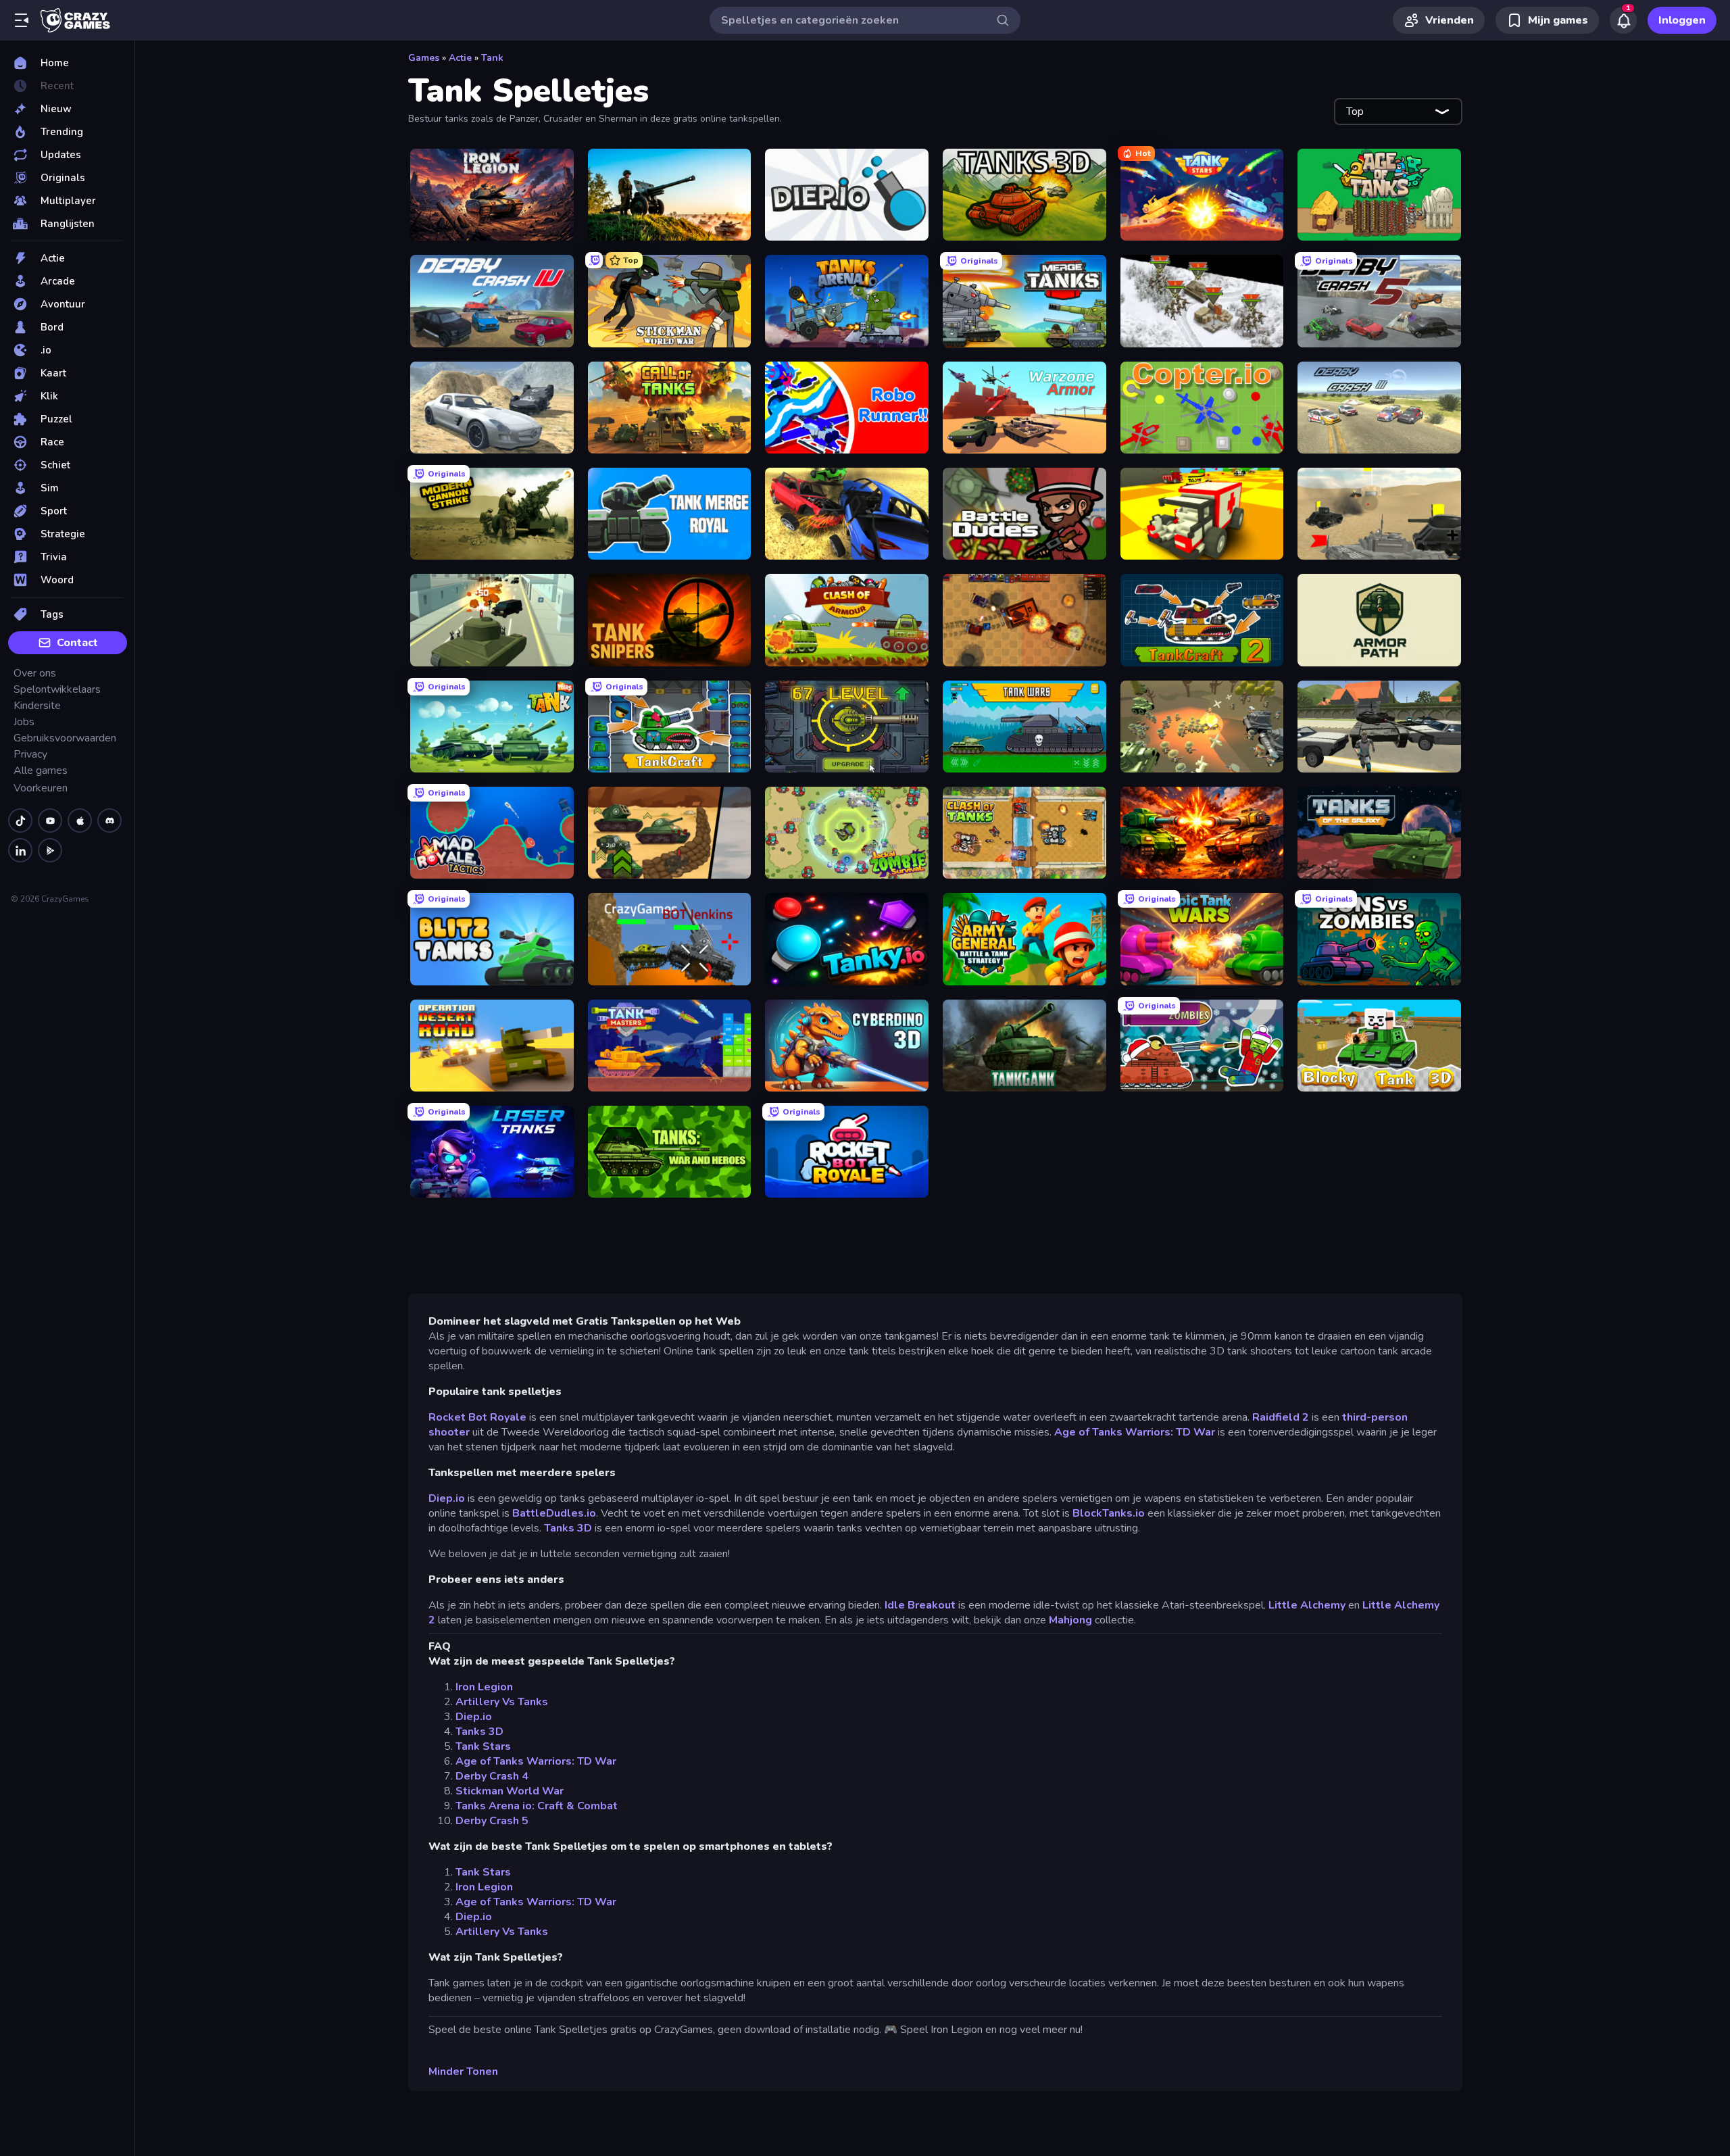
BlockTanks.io (1109, 1513)
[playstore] (50, 850)
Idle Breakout (920, 1605)
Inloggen (1682, 20)
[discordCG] (109, 820)
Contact (77, 643)
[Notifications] (1623, 20)
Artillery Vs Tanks (502, 1702)
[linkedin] (20, 850)
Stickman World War (510, 1791)
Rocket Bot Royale (477, 1417)
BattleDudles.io (554, 1513)
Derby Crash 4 (492, 1776)
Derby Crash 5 (492, 1821)
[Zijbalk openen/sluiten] (22, 20)
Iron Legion (484, 1687)
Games (424, 58)
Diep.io (447, 1498)
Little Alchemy (1307, 1605)
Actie (460, 58)
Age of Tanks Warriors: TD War (1135, 1432)
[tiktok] (20, 820)
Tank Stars (483, 1746)
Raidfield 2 (1281, 1417)
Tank (492, 58)
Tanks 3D (568, 1528)
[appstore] (80, 820)
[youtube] (50, 820)
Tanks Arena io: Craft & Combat (537, 1806)
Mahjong (1070, 1620)
